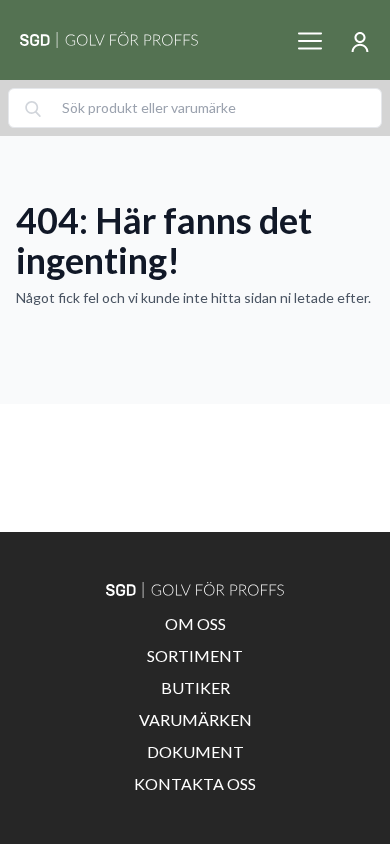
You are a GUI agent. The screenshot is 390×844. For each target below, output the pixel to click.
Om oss (195, 623)
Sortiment (195, 655)
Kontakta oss (195, 783)
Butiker (195, 687)
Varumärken (195, 719)
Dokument (195, 751)
